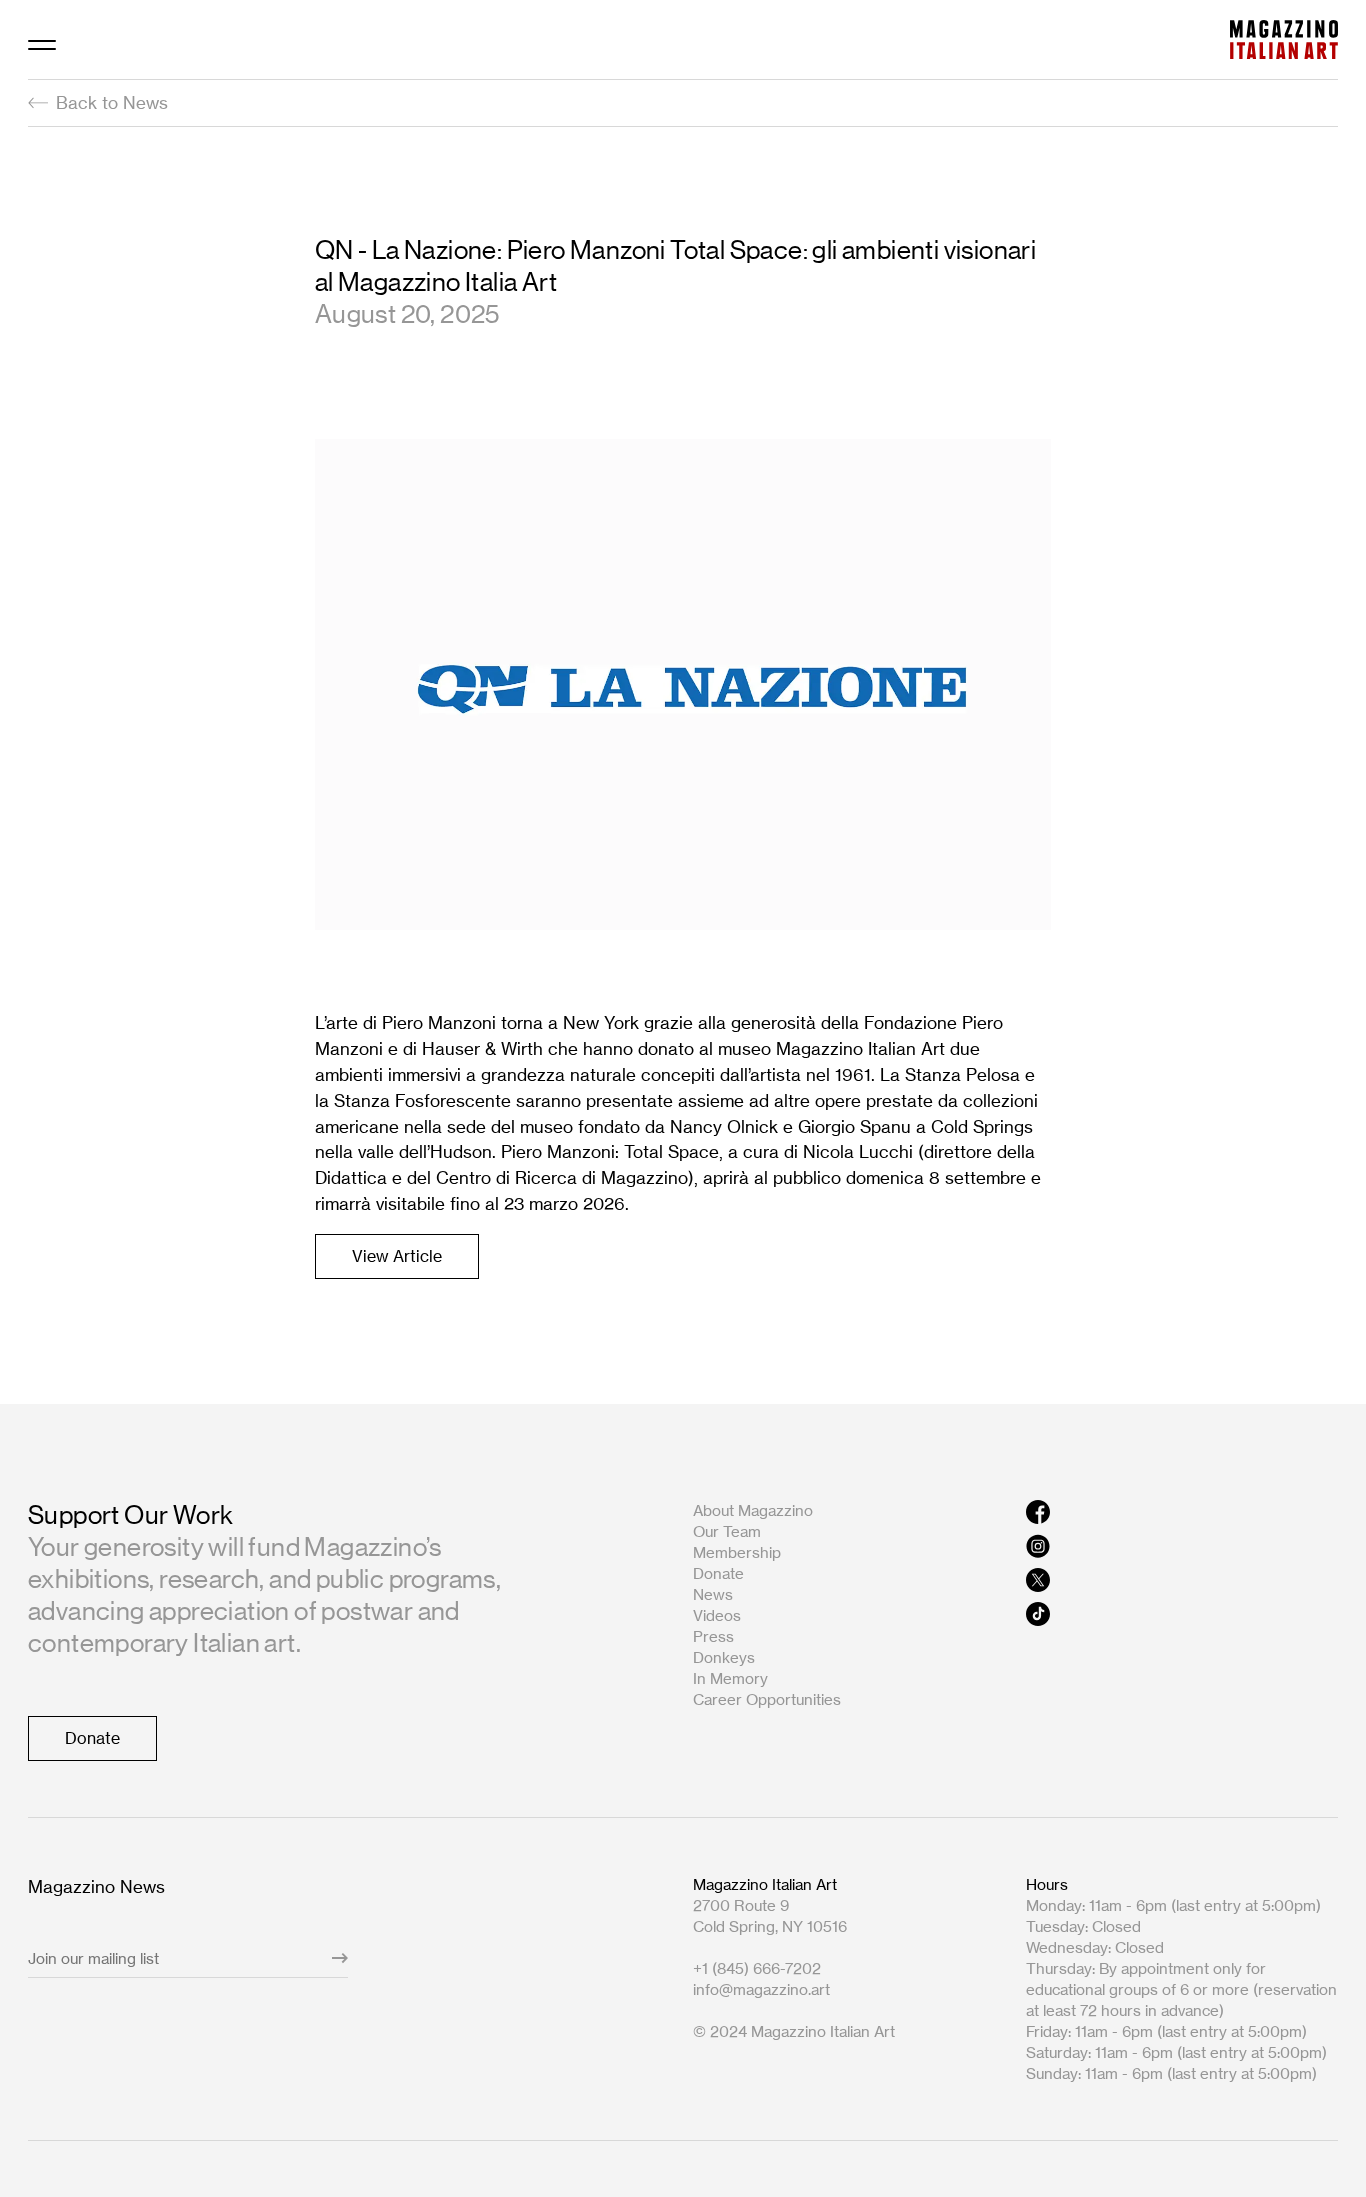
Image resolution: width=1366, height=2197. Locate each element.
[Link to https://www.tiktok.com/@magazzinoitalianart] (1182, 1614)
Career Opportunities (767, 1699)
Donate (718, 1573)
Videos (717, 1615)
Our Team (727, 1531)
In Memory (730, 1678)
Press (713, 1636)
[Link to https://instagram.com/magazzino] (1182, 1546)
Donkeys (724, 1657)
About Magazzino (753, 1510)
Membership (737, 1552)
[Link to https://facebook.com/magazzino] (1182, 1512)
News (713, 1594)
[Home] (1284, 39)
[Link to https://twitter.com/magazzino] (1182, 1580)
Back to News (112, 102)
